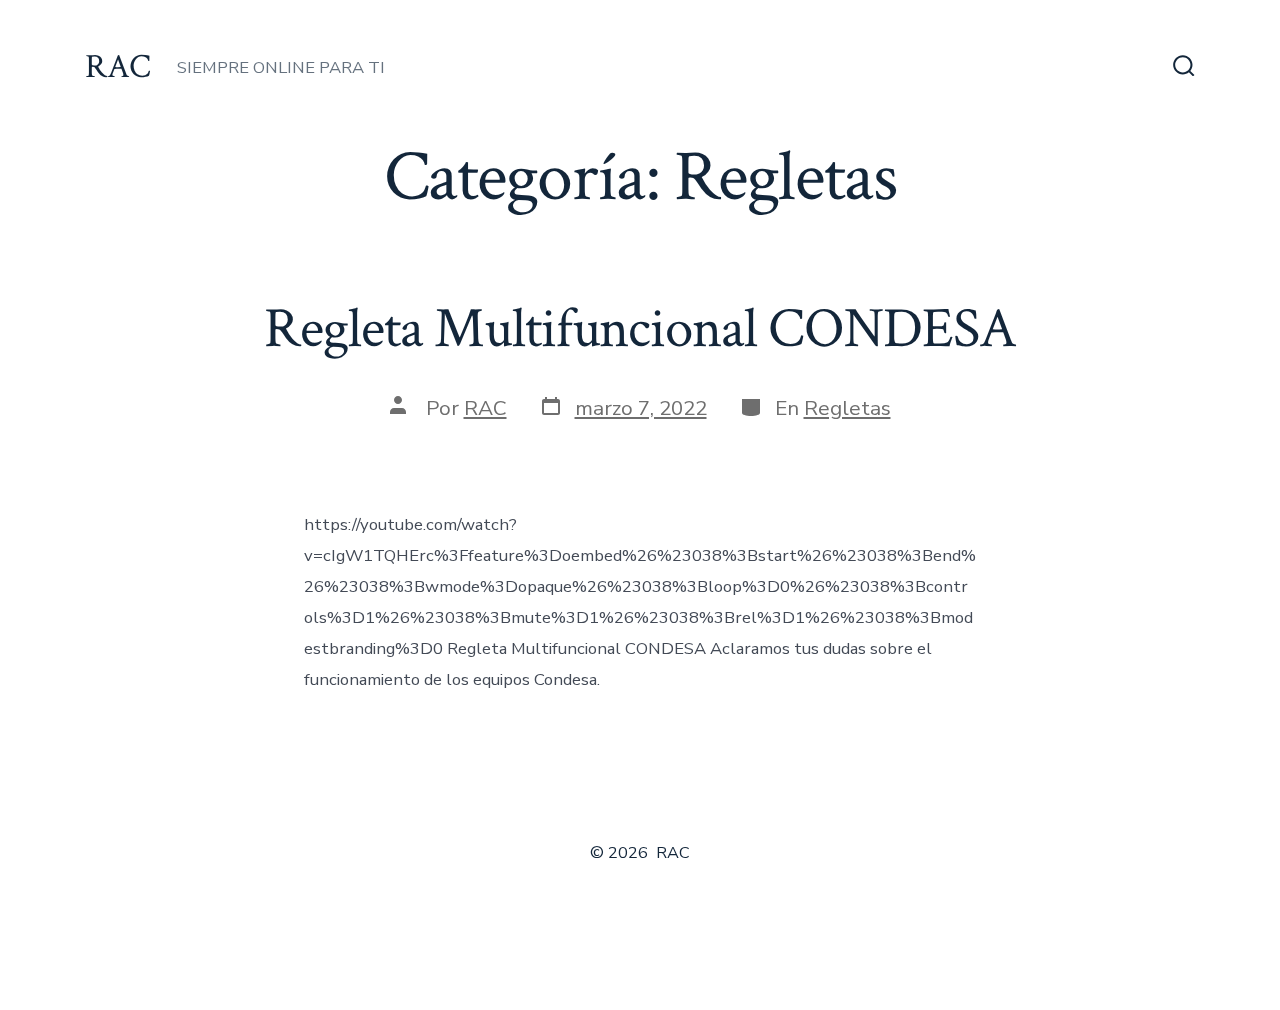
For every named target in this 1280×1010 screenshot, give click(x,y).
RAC (485, 408)
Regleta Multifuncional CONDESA (639, 329)
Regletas (847, 408)
